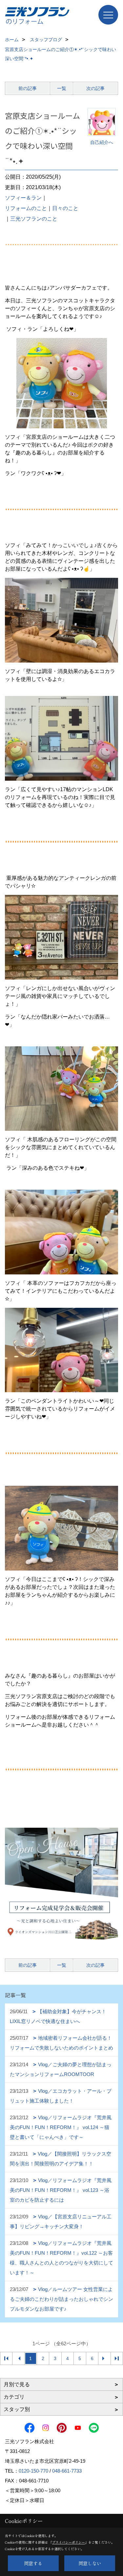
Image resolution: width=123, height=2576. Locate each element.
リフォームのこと (26, 208)
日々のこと (65, 208)
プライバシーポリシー (69, 2542)
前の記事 (28, 88)
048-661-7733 (67, 2471)
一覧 (62, 88)
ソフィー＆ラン (23, 198)
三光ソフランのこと (34, 219)
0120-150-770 (33, 2471)
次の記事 (95, 88)
